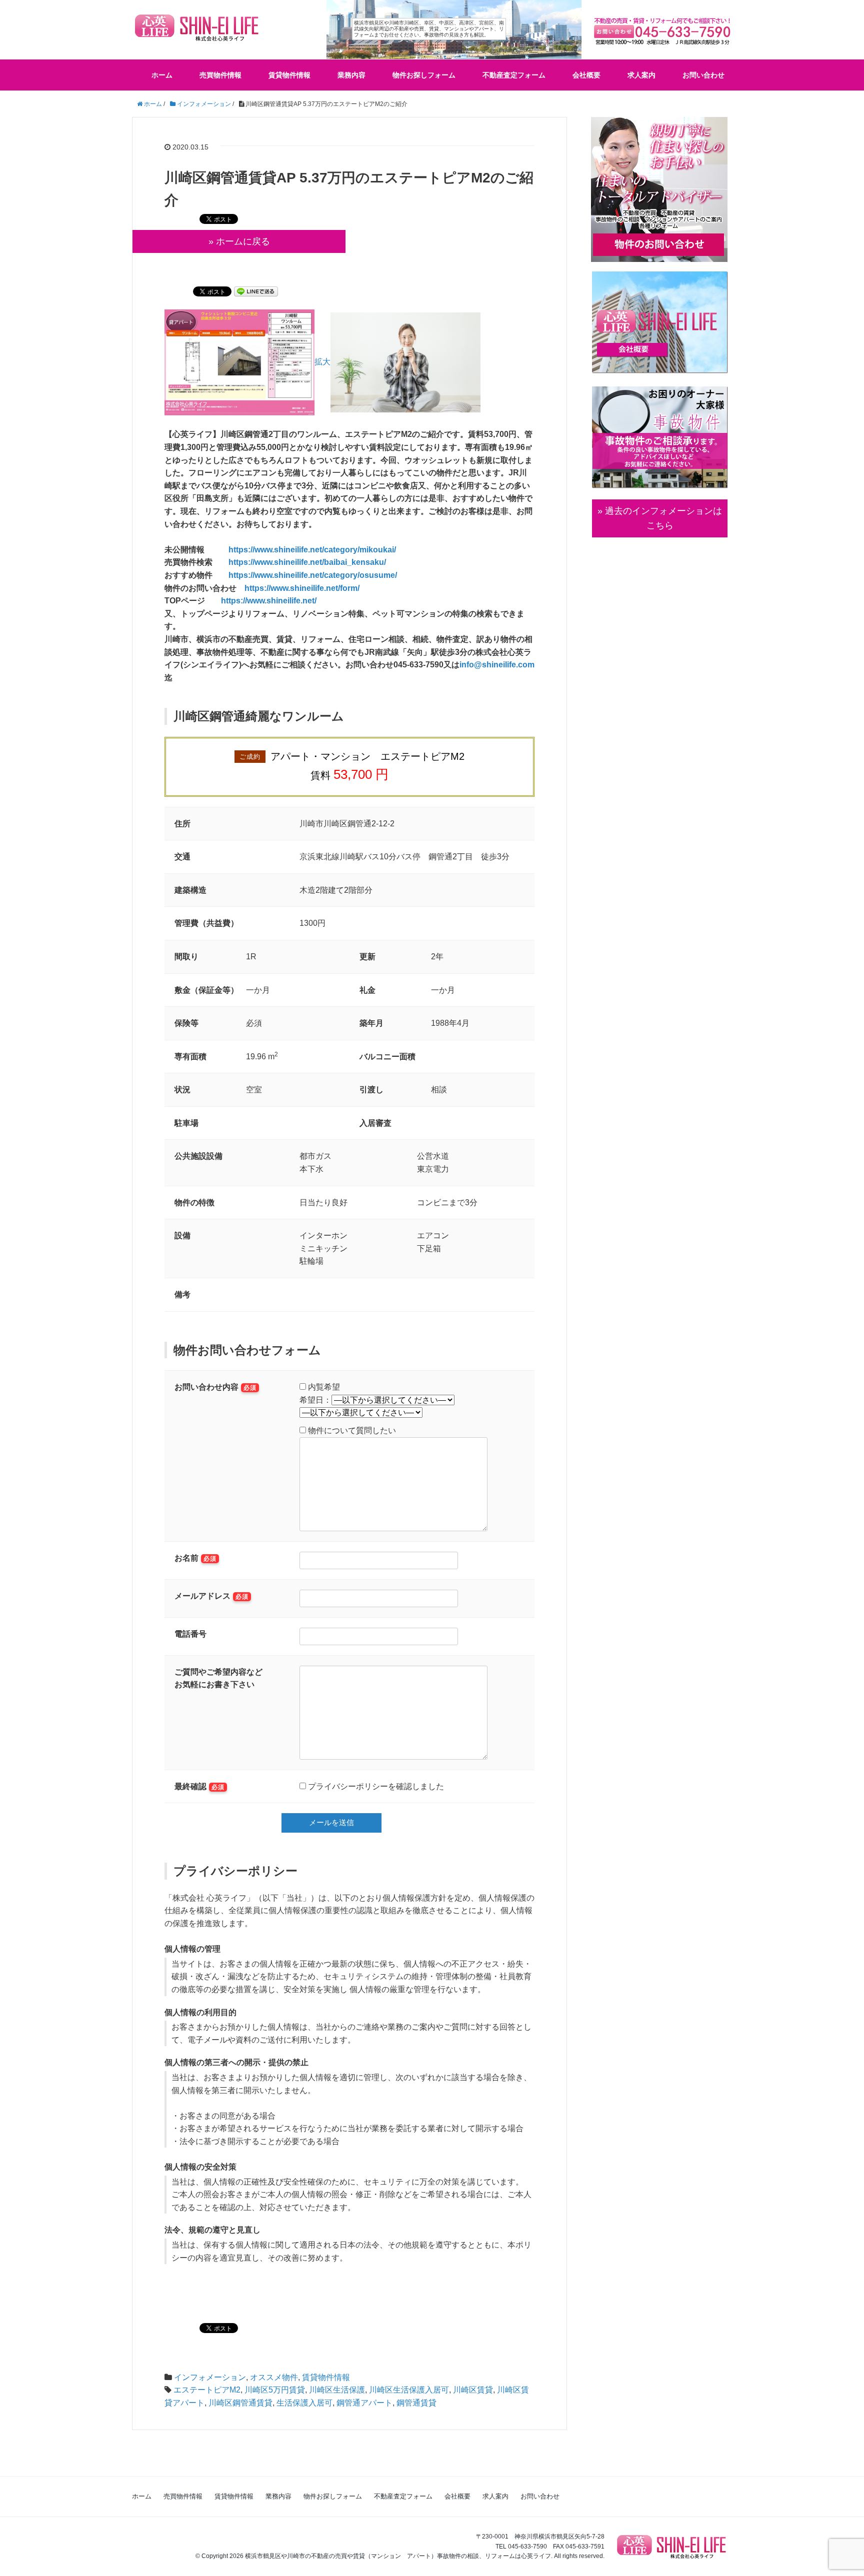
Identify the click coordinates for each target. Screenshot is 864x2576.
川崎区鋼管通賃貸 (240, 2403)
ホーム (162, 75)
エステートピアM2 (207, 2390)
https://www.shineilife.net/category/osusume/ (313, 575)
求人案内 (641, 75)
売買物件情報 (220, 75)
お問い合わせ (703, 75)
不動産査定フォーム (514, 75)
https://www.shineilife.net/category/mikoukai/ (312, 550)
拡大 (322, 362)
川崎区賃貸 (473, 2390)
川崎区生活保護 (337, 2390)
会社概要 (586, 75)
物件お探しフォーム (424, 75)
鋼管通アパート (364, 2403)
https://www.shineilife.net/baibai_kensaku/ (307, 562)
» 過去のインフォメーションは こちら (660, 518)
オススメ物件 (274, 2377)
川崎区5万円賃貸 (275, 2390)
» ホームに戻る (239, 241)
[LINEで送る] (256, 291)
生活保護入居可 (304, 2403)
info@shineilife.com (497, 665)
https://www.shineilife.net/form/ (302, 588)
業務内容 (351, 75)
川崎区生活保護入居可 (409, 2390)
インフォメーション (210, 2377)
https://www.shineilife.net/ (269, 601)
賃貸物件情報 (289, 75)
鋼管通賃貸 (416, 2403)
